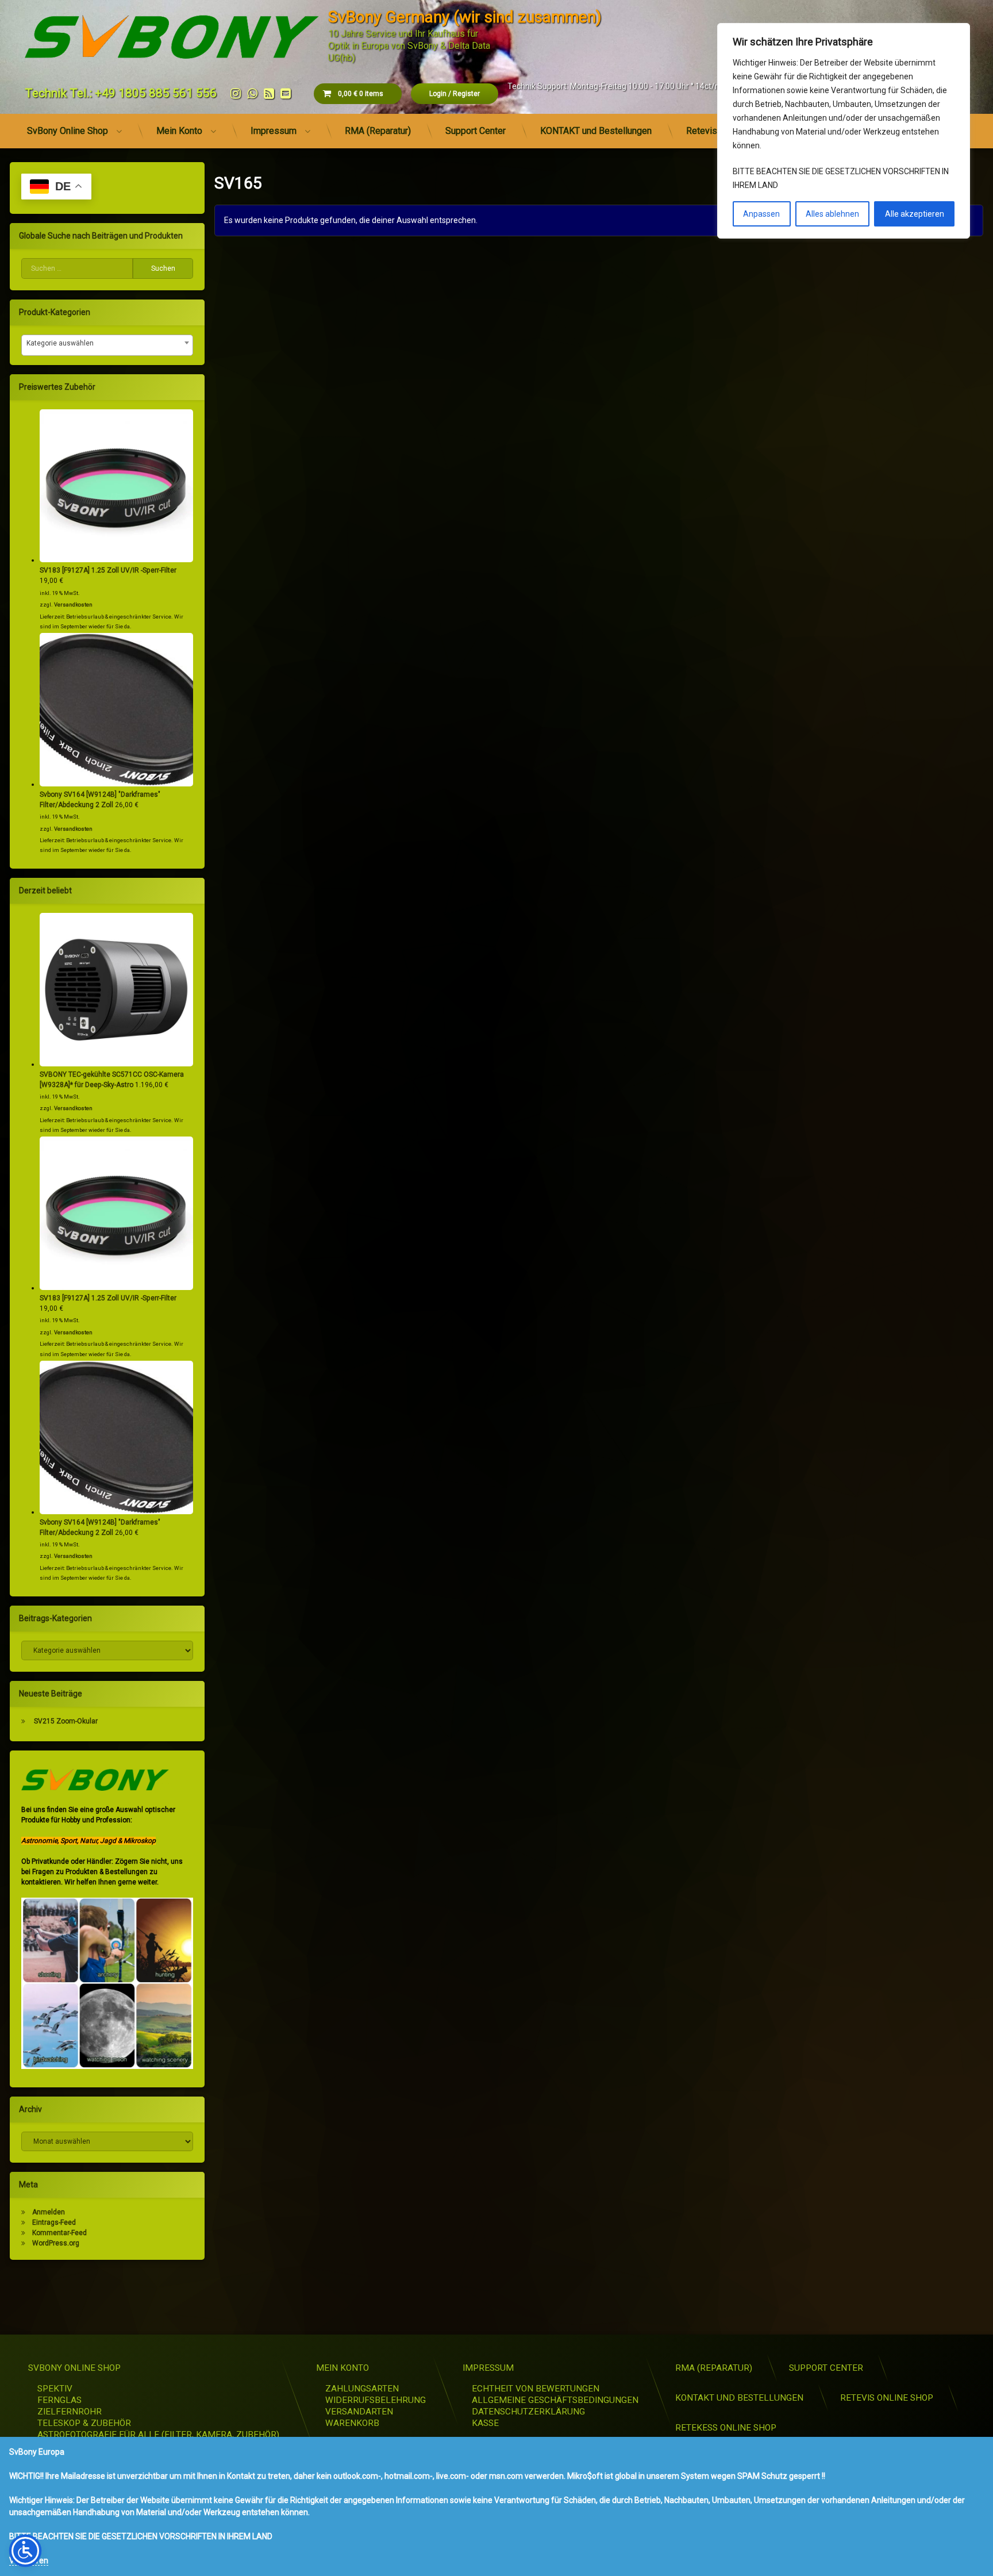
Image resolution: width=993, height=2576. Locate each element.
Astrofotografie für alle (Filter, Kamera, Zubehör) (158, 2435)
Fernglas (59, 2400)
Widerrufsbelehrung (376, 2400)
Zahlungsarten (362, 2389)
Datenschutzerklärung (528, 2412)
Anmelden (49, 2212)
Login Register (455, 94)
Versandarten (359, 2412)
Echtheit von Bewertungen (536, 2389)
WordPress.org (56, 2243)
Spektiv (55, 2389)
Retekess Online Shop (726, 2428)
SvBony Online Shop (68, 131)
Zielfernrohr (70, 2412)
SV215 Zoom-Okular (66, 1721)
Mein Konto (179, 131)
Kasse (485, 2423)
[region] (844, 131)
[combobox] (107, 345)
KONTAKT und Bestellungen (596, 131)
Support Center (476, 131)
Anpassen (761, 214)
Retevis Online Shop (887, 2398)
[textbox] (107, 343)
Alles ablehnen (832, 214)
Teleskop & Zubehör (84, 2423)
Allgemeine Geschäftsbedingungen (555, 2400)
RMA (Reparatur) (378, 131)
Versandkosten (73, 604)
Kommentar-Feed (59, 2233)
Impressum (274, 131)
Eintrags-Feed (54, 2222)
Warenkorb (352, 2423)
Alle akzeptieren (915, 214)
